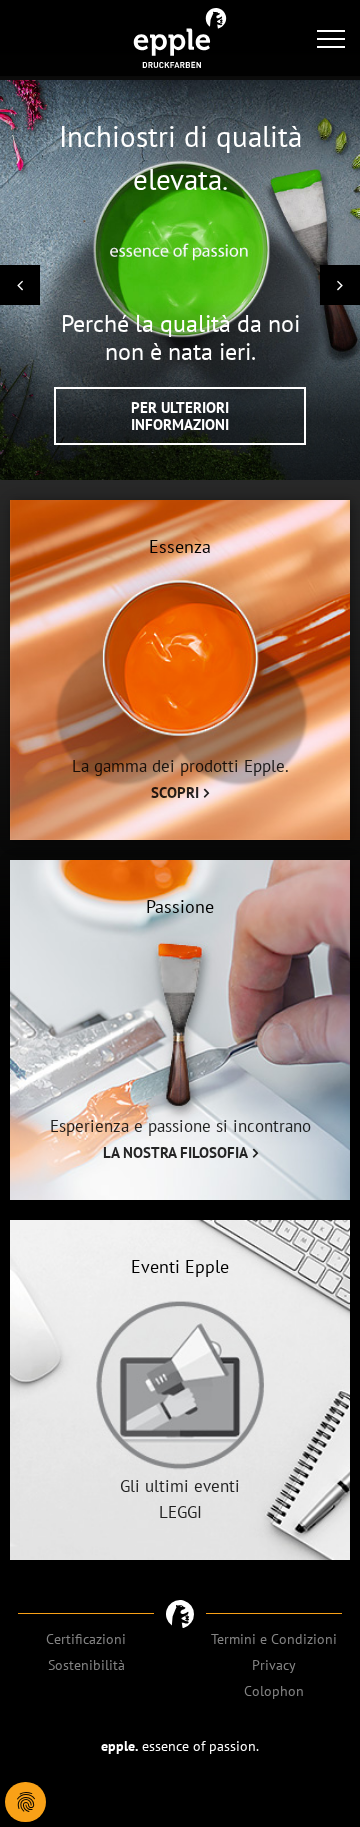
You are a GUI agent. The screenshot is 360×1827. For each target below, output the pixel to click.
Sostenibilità (86, 1665)
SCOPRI (175, 792)
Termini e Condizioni (274, 1639)
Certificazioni (86, 1639)
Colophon (274, 1691)
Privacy (274, 1665)
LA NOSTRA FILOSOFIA (175, 1152)
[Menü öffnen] (331, 38)
